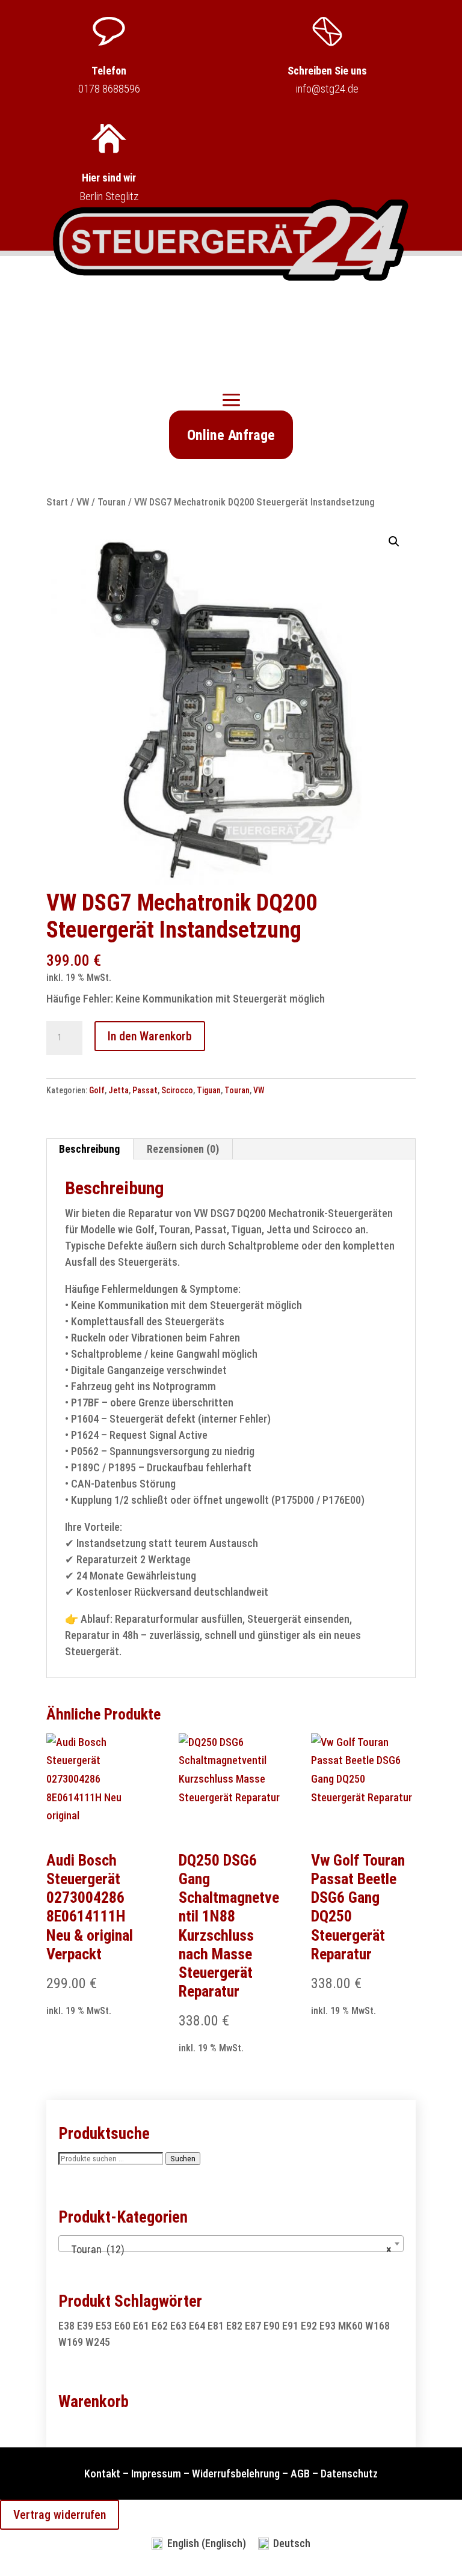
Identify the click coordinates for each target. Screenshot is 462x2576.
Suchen (183, 2159)
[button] (394, 542)
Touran (112, 502)
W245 (98, 2342)
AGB (300, 2474)
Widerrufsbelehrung (236, 2474)
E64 (197, 2326)
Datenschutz (349, 2474)
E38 (66, 2326)
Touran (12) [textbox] (227, 2249)
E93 (328, 2326)
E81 (216, 2326)
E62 (160, 2326)
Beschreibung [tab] (89, 1149)
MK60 (350, 2326)
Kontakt (102, 2474)
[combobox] (231, 2244)
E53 (104, 2326)
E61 (141, 2326)
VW (83, 502)
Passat (145, 1090)
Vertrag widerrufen (60, 2515)
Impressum (156, 2474)
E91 (290, 2326)
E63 (178, 2326)
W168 (377, 2326)
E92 (309, 2326)
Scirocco (177, 1090)
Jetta (119, 1090)
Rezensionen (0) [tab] (183, 1149)
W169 (71, 2342)
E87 (253, 2326)
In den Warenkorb (150, 1036)
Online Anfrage (231, 435)
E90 (272, 2326)
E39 (85, 2326)
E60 (122, 2326)
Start (57, 502)
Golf (97, 1090)
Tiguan (209, 1090)
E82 (234, 2326)
